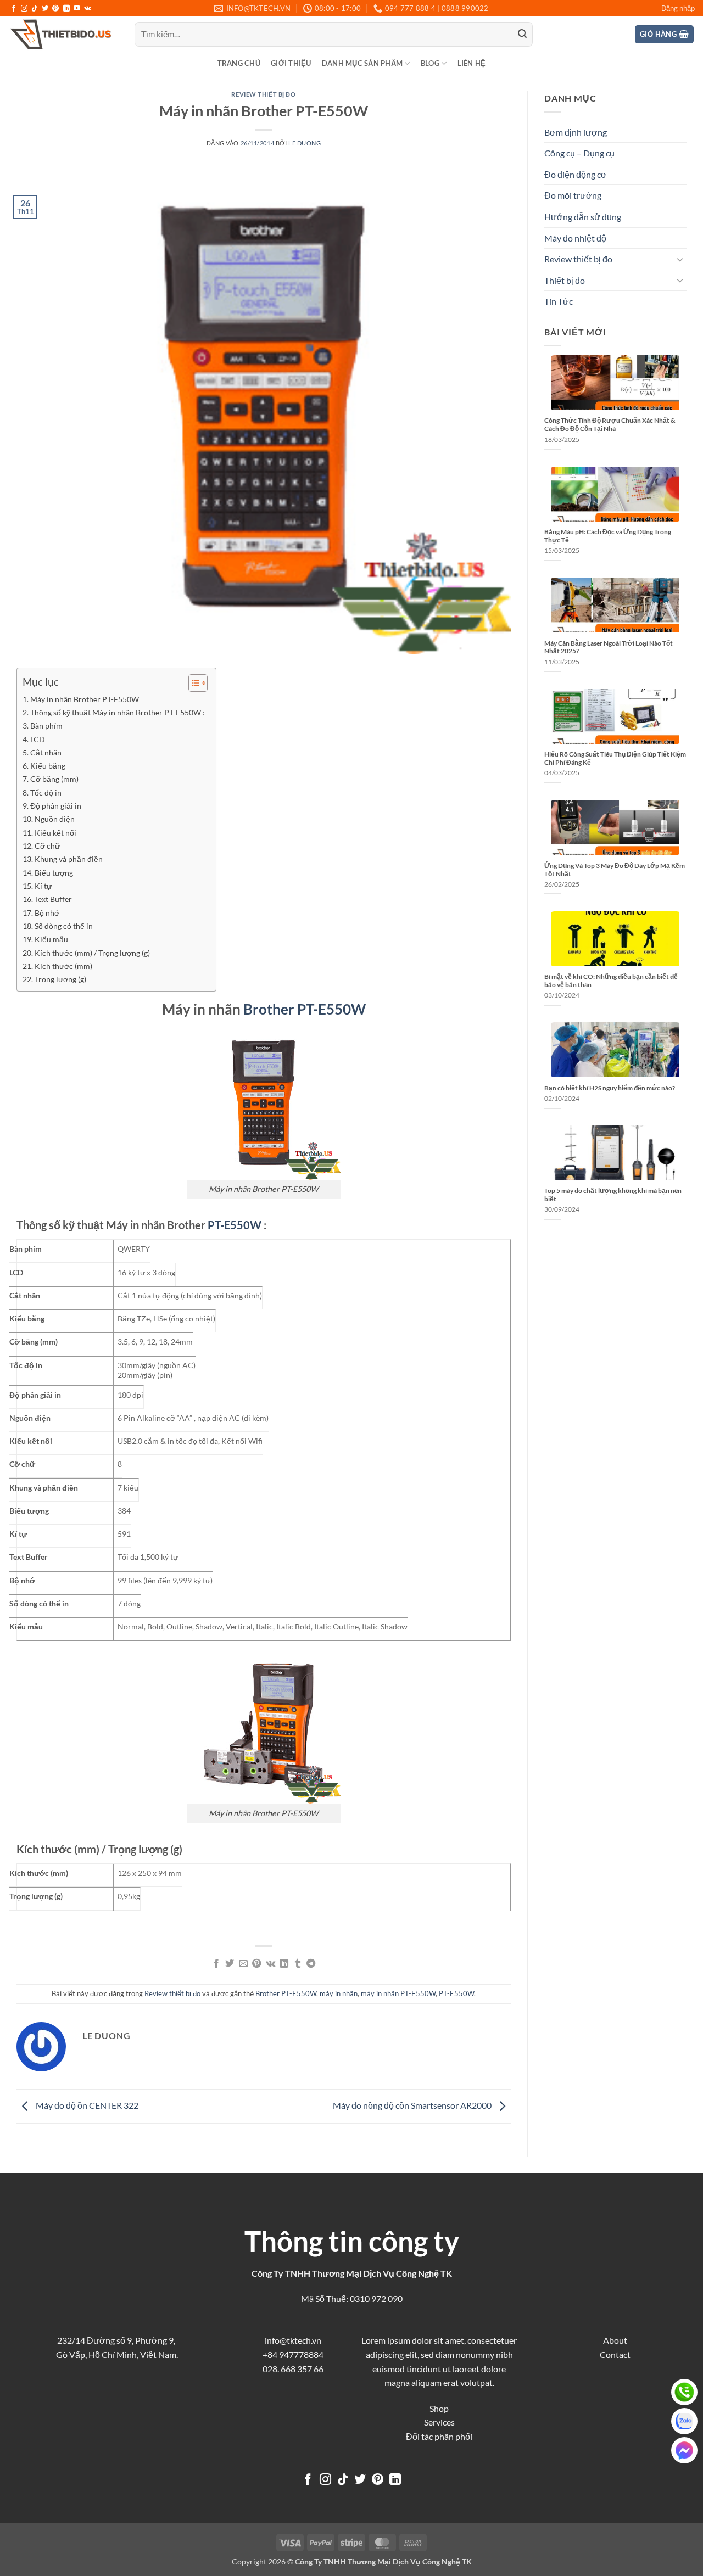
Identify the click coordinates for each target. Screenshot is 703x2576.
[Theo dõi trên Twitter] (45, 9)
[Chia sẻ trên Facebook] (216, 1964)
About (615, 2340)
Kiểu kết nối (55, 833)
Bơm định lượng (576, 132)
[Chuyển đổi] (680, 259)
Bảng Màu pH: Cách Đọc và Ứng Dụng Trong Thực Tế (608, 536)
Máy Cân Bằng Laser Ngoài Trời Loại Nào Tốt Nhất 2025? (609, 647)
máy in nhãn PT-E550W (398, 1993)
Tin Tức (559, 301)
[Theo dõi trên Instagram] (24, 9)
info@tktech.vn (293, 2340)
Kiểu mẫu (51, 939)
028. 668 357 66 (293, 2369)
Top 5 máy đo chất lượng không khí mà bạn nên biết (613, 1195)
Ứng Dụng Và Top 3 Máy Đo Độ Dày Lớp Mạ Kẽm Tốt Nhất (615, 870)
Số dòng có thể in (64, 926)
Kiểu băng (48, 766)
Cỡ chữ (47, 846)
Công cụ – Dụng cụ (579, 153)
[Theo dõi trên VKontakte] (88, 9)
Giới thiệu (291, 63)
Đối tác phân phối (439, 2436)
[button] (678, 8)
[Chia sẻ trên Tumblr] (297, 1964)
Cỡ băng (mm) (54, 779)
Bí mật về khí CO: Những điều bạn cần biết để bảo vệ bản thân (611, 981)
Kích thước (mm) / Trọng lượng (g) (92, 953)
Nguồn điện (55, 819)
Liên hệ (472, 63)
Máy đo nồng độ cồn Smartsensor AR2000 (413, 2105)
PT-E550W (235, 1225)
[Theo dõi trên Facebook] (14, 9)
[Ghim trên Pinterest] (256, 1964)
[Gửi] (522, 35)
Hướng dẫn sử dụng (583, 217)
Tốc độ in (46, 793)
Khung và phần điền (69, 859)
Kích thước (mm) (63, 966)
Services (439, 2422)
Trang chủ (239, 63)
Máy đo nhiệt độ (575, 238)
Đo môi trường (573, 195)
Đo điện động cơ (576, 174)
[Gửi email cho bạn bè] (243, 1964)
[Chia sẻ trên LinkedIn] (284, 1964)
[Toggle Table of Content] (193, 683)
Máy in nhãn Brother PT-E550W (85, 699)
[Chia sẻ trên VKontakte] (270, 1964)
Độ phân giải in (56, 806)
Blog (430, 63)
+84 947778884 (293, 2354)
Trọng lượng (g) (60, 979)
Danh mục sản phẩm (362, 63)
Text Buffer (53, 899)
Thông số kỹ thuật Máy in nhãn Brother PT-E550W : (118, 712)
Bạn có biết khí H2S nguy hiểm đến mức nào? (610, 1088)
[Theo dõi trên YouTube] (77, 9)
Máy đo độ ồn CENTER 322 (86, 2105)
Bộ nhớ (47, 913)
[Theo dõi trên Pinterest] (55, 9)
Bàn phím (46, 726)
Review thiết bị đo (263, 94)
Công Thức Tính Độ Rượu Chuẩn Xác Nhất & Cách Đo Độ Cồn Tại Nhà (610, 424)
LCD (38, 739)
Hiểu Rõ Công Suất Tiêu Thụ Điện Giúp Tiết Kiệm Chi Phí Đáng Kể (615, 758)
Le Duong (305, 143)
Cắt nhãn (46, 752)
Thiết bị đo (565, 280)
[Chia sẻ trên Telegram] (311, 1964)
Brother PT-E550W (305, 1009)
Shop (439, 2408)
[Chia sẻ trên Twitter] (230, 1964)
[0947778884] (684, 2392)
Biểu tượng (54, 873)
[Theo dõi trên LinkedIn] (66, 9)
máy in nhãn (339, 1993)
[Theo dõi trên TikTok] (35, 9)
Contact (615, 2354)
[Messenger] (684, 2450)
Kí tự (43, 886)
